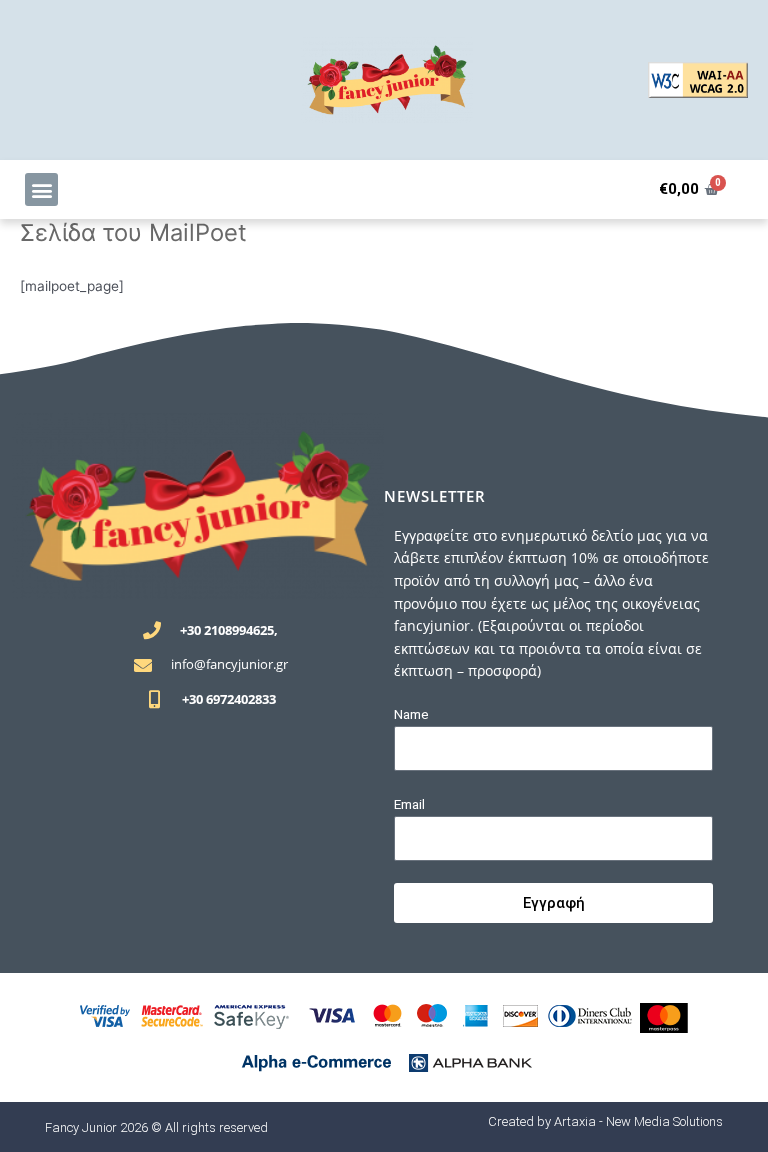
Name (411, 714)
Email (409, 804)
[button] (41, 189)
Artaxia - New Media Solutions (638, 1121)
